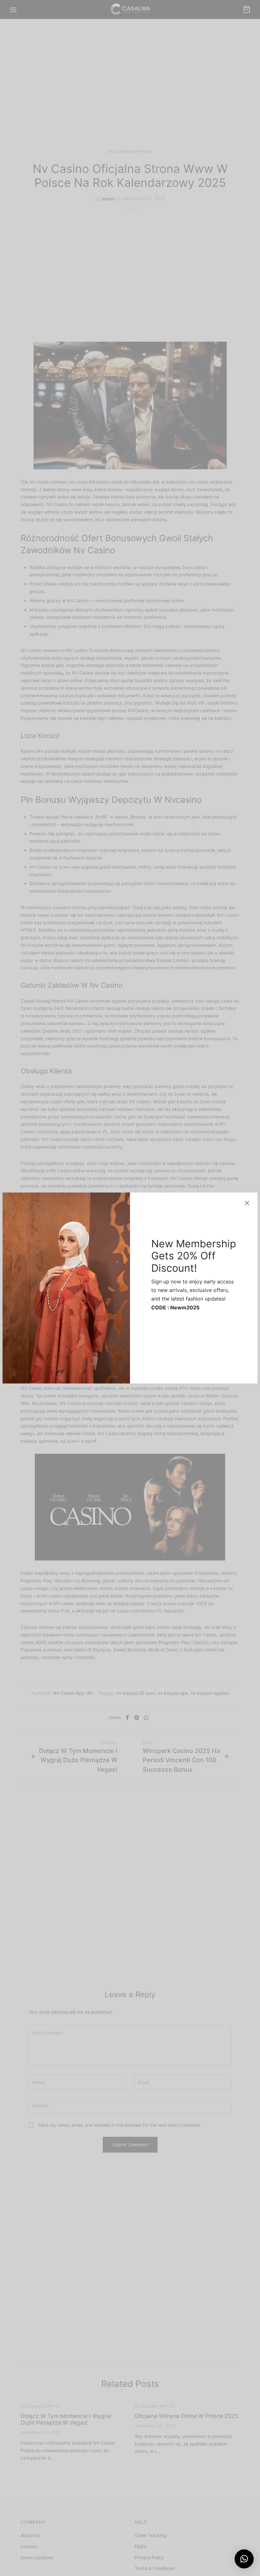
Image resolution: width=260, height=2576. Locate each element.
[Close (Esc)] (247, 1203)
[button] (244, 2559)
